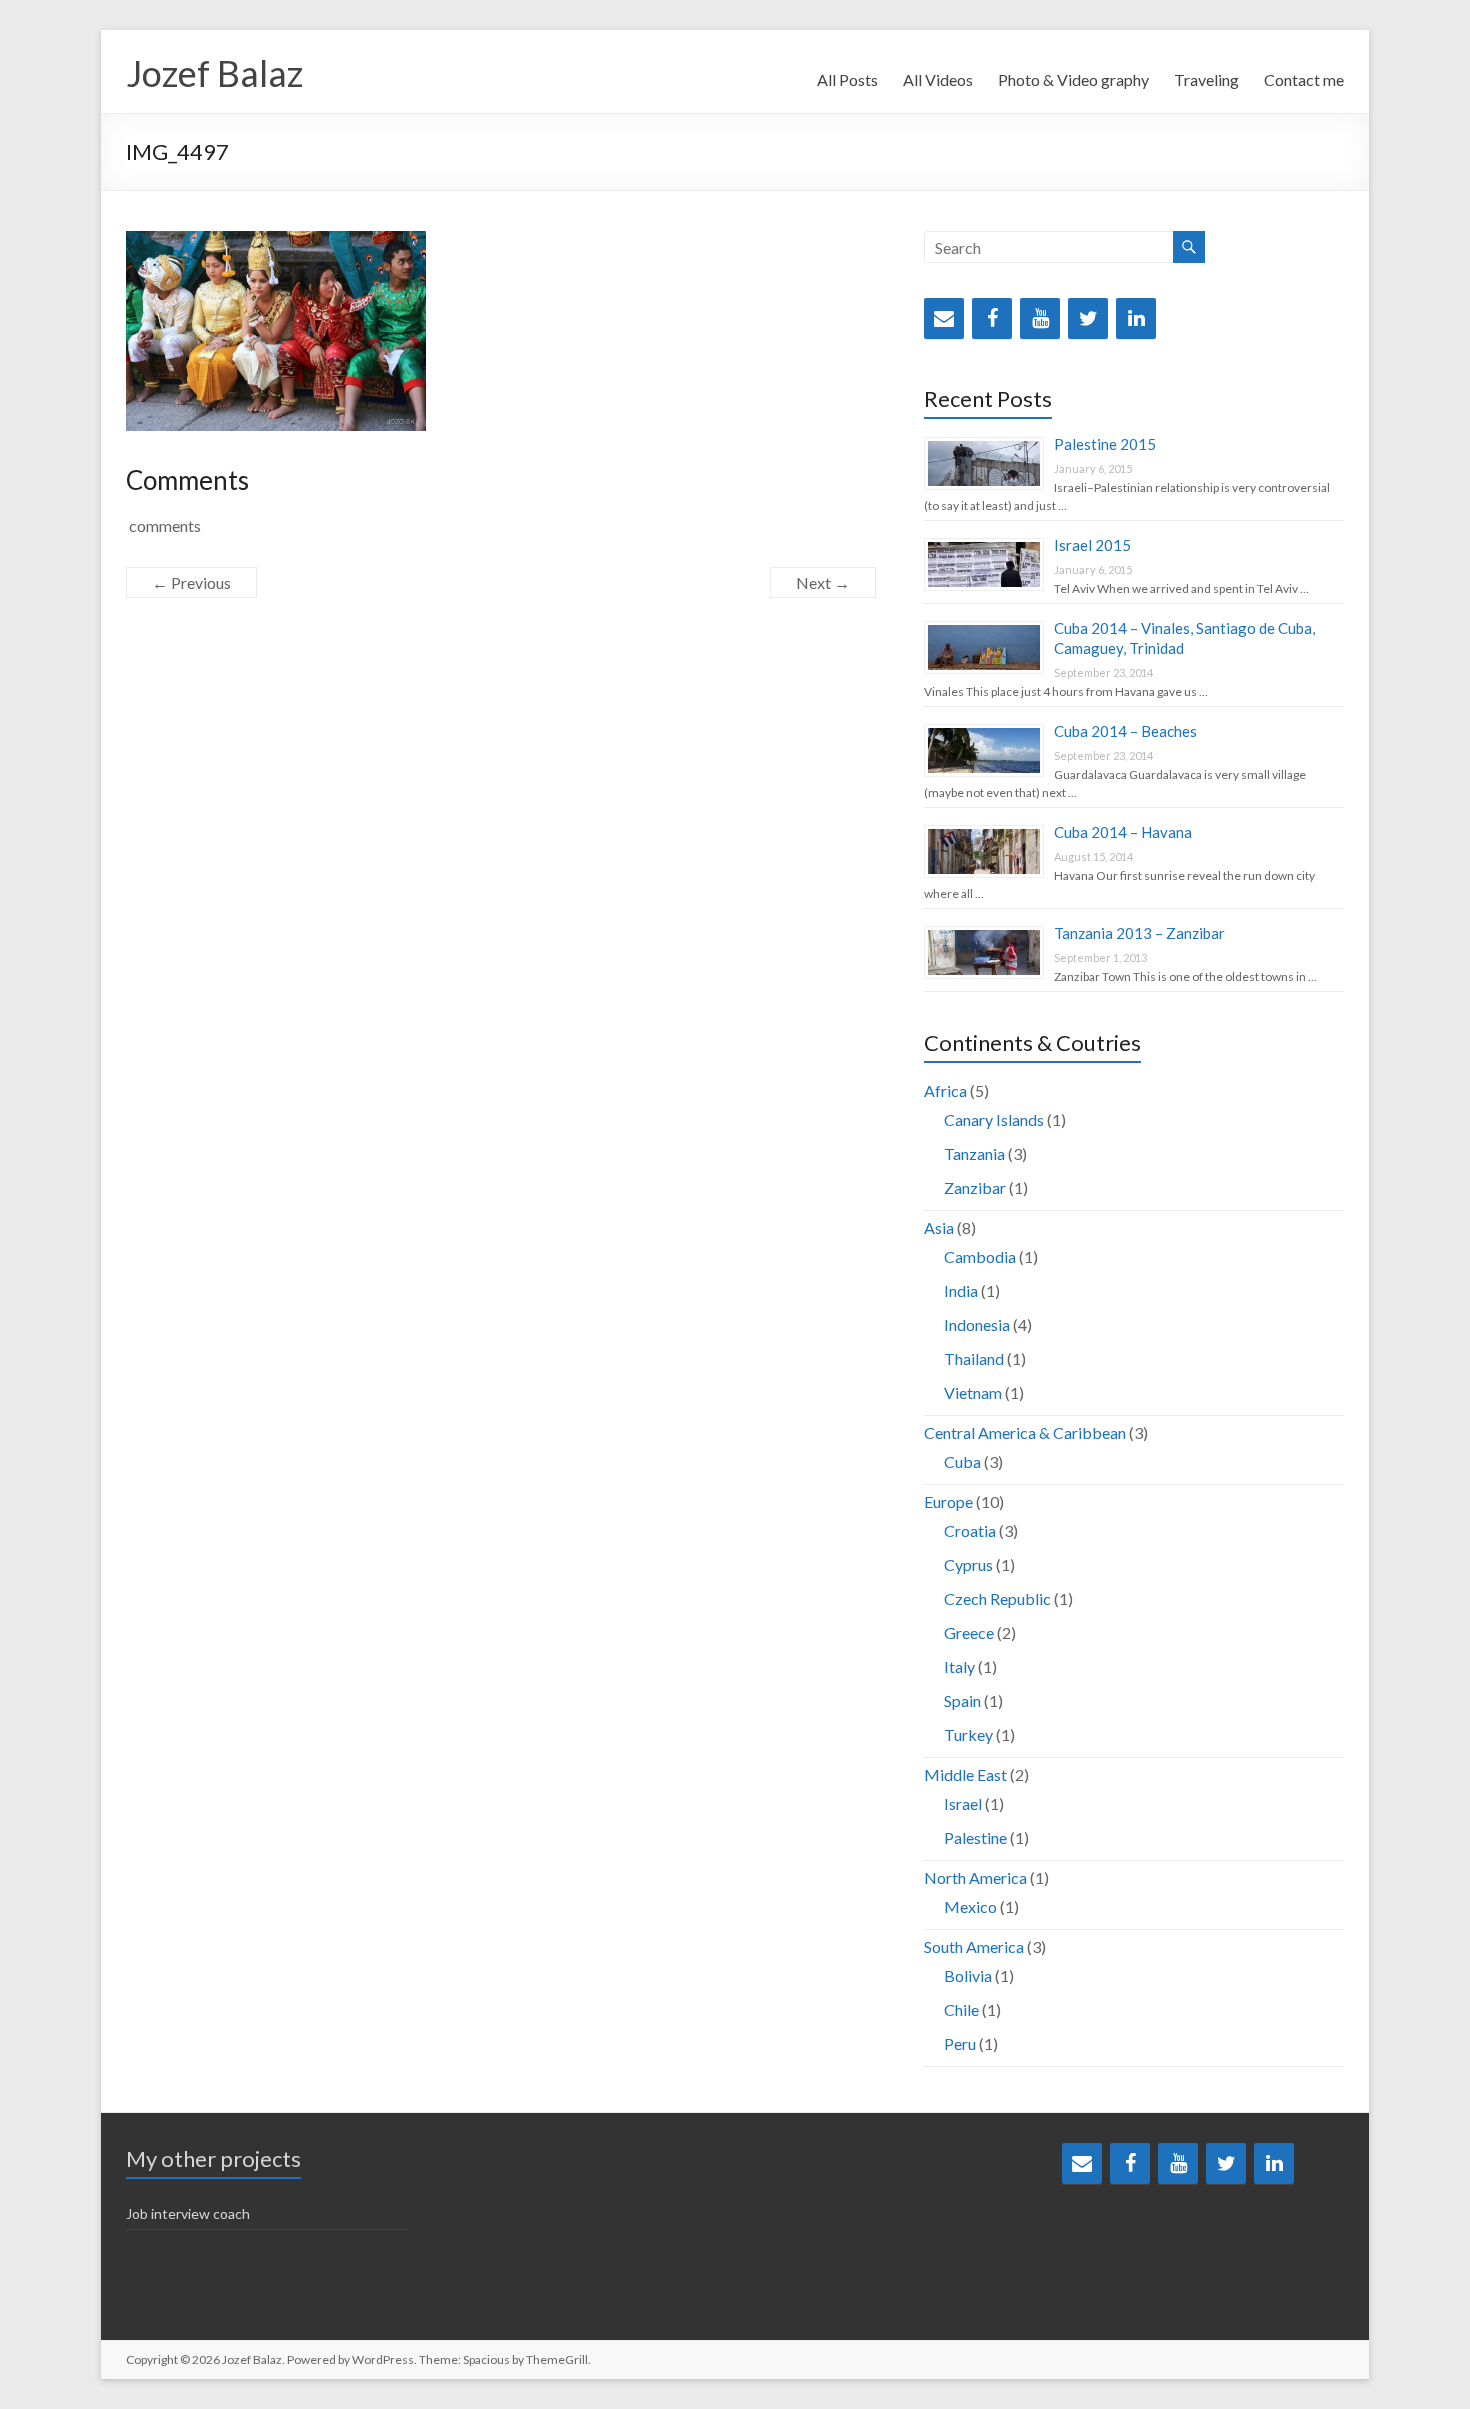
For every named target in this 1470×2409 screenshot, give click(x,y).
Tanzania (974, 1153)
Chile (961, 2009)
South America (974, 1946)
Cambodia (980, 1256)
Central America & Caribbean (1025, 1432)
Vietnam (973, 1392)
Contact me (1304, 79)
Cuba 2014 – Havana (1123, 832)
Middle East (965, 1774)
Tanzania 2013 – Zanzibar (1139, 933)
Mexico (970, 1906)
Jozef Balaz (214, 73)
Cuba (962, 1461)
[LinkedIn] (1136, 318)
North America (975, 1877)
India (961, 1290)
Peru (960, 2043)
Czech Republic (997, 1598)
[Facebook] (992, 318)
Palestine (975, 1837)
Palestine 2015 (1105, 444)
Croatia (970, 1530)
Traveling (1206, 79)
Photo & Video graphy (1073, 79)
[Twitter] (1088, 318)
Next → (823, 582)
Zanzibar (975, 1187)
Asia (939, 1227)
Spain (962, 1700)
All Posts (847, 79)
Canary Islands (994, 1119)
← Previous (191, 582)
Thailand (974, 1358)
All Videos (938, 79)
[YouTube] (1040, 318)
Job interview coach (188, 2213)
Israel (963, 1803)
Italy (959, 1666)
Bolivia (968, 1975)
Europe (948, 1501)
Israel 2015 (1092, 545)
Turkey (968, 1734)
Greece (969, 1632)
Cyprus (968, 1564)
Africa (945, 1090)
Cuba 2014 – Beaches (1125, 731)
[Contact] (944, 318)
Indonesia (977, 1324)
